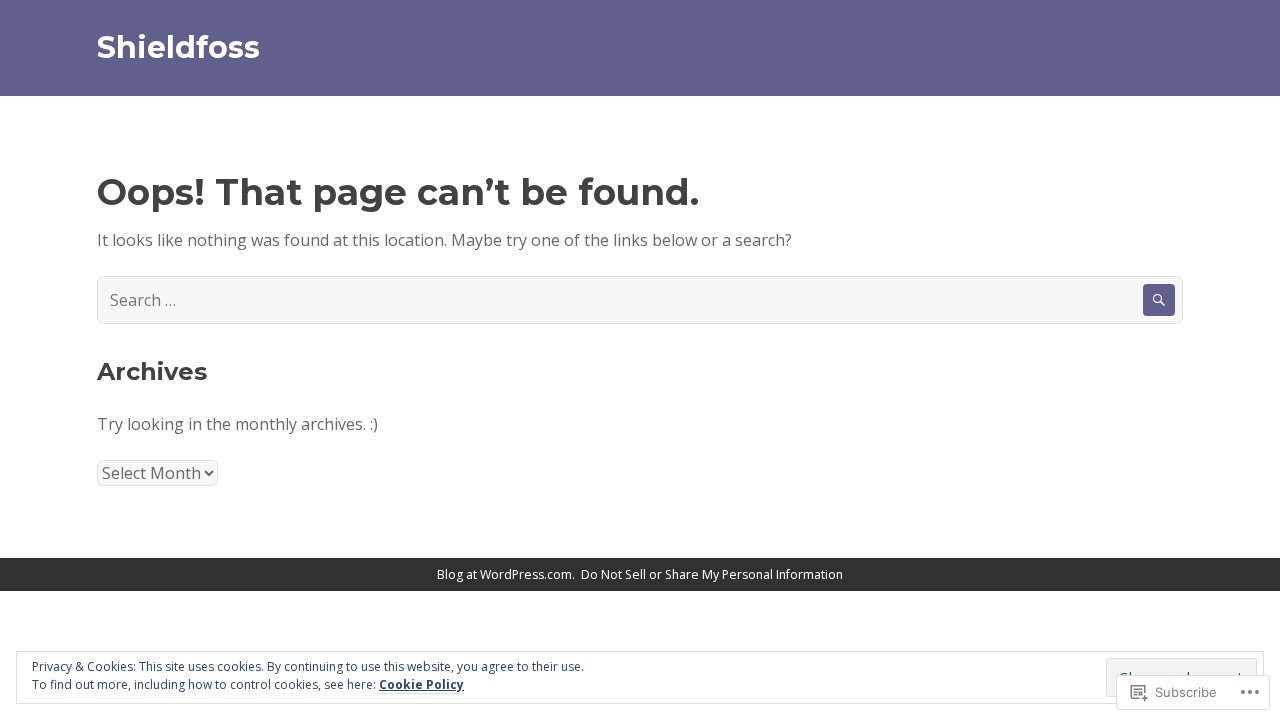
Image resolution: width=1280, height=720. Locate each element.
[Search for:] (640, 300)
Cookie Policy (421, 684)
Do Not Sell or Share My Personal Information (712, 574)
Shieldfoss (178, 47)
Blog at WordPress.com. (506, 574)
